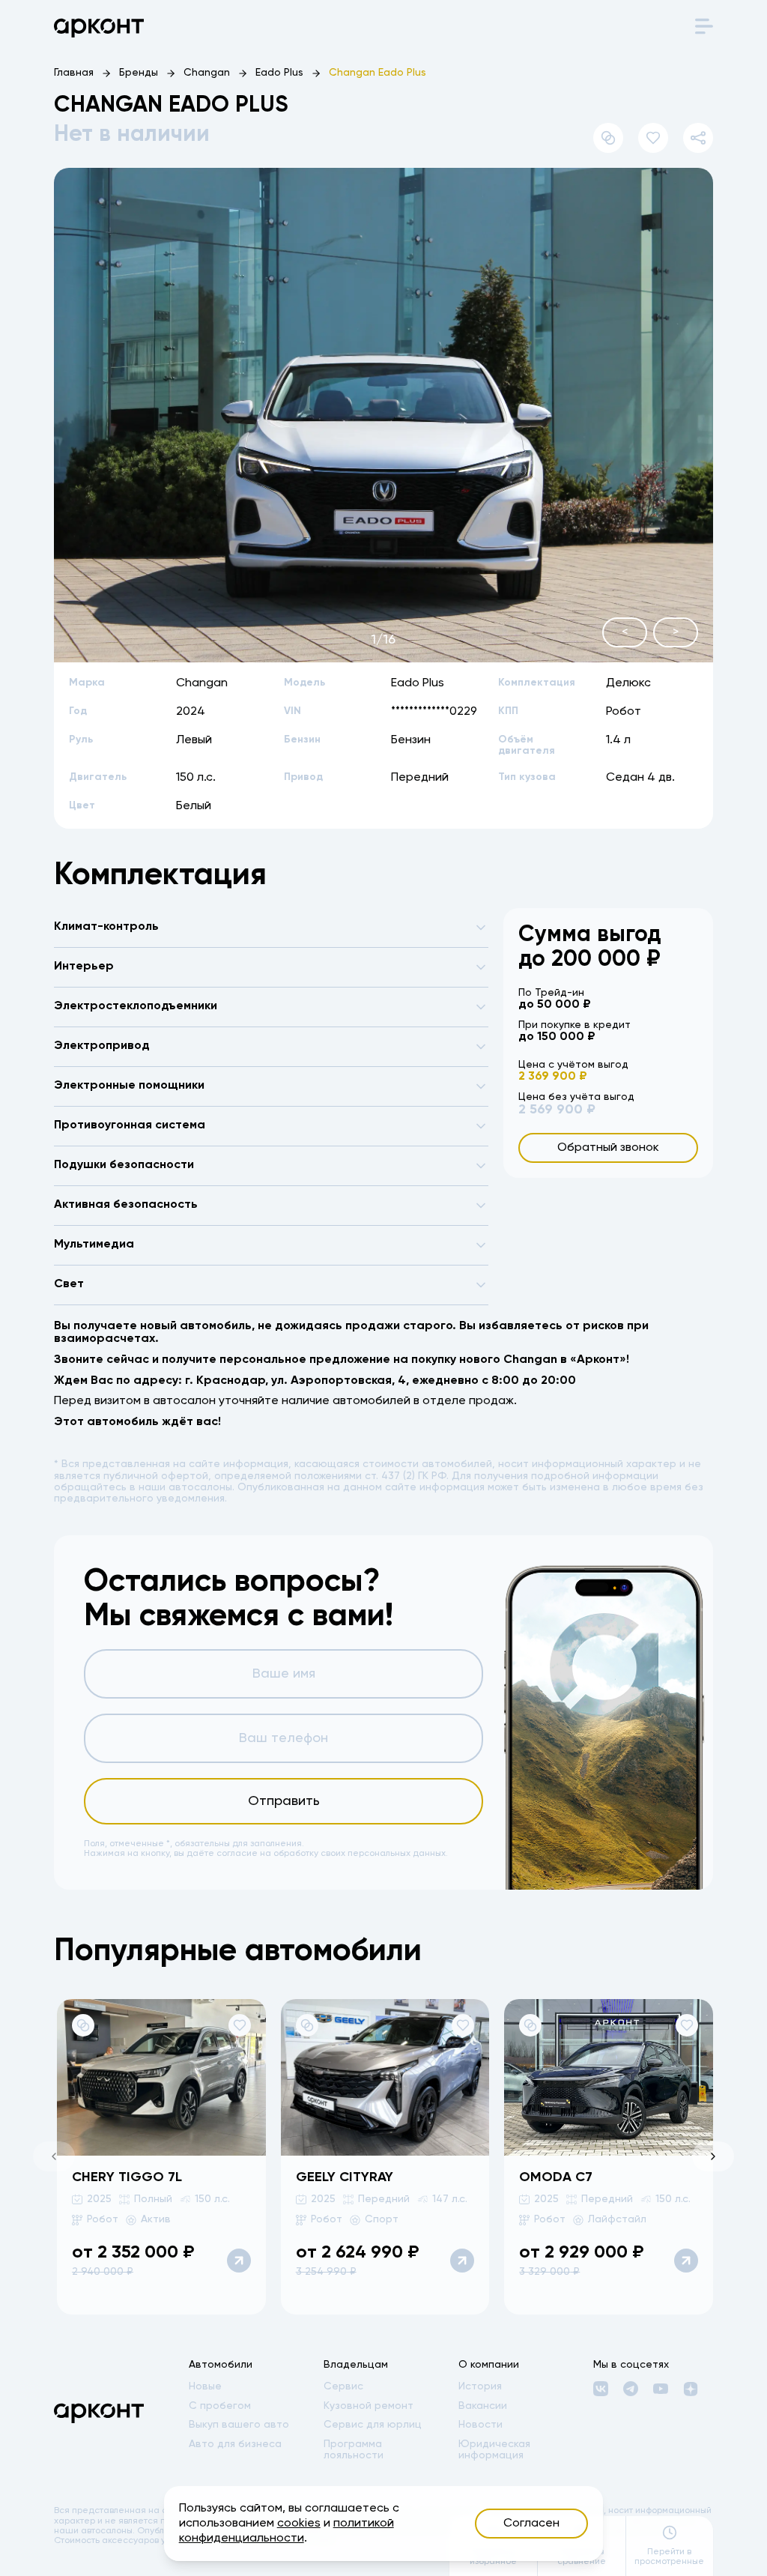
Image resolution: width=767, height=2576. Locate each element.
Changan (207, 73)
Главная (74, 73)
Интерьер (84, 967)
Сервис (343, 2386)
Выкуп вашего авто (239, 2425)
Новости (480, 2425)
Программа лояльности (354, 2450)
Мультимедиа (94, 1245)
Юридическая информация (494, 2450)
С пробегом (220, 2406)
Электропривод (102, 1046)
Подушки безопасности (124, 1165)
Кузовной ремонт (369, 2406)
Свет (69, 1284)
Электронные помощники (129, 1086)
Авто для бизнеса (235, 2444)
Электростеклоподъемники (136, 1006)
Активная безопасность (126, 1205)
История (480, 2386)
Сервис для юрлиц (373, 2425)
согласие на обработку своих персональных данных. (332, 1854)
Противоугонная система (130, 1125)
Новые (205, 2386)
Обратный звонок (608, 1148)
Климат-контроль (106, 927)
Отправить (284, 1801)
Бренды (139, 73)
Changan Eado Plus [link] (378, 73)
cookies (299, 2524)
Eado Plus (279, 73)
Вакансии (483, 2406)
